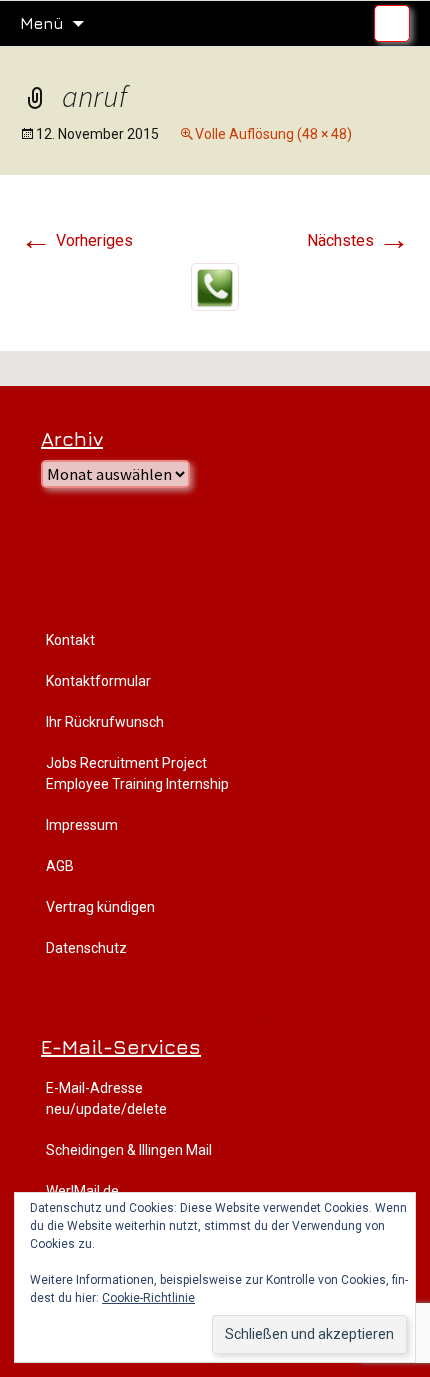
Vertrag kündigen (100, 907)
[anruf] (215, 285)
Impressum (82, 825)
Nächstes (358, 240)
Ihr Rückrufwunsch (105, 722)
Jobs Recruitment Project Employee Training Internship (137, 773)
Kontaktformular (98, 681)
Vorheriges (76, 240)
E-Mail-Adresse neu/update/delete (106, 1098)
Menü (42, 23)
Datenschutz (86, 948)
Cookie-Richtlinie (148, 1298)
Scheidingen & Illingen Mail (129, 1150)
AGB (60, 866)
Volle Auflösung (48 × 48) (273, 134)
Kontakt (70, 640)
